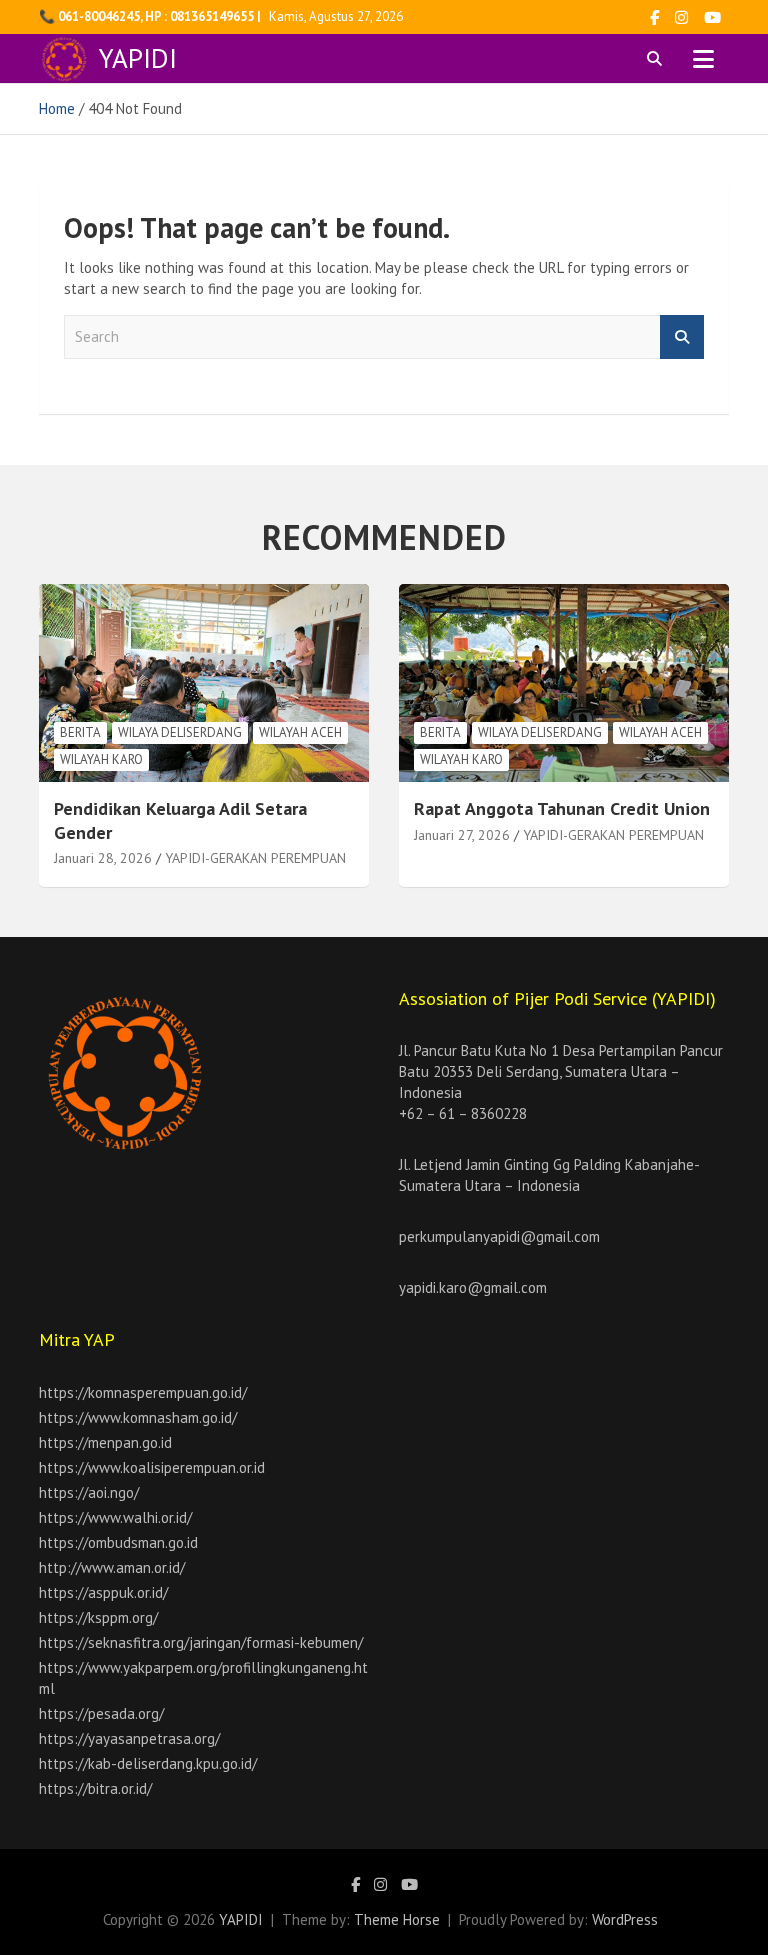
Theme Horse (397, 1919)
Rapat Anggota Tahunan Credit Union (562, 808)
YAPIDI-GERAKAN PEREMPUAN (255, 858)
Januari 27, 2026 (462, 835)
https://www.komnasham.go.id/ (138, 1417)
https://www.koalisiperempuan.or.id (152, 1467)
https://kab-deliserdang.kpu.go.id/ (148, 1763)
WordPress (625, 1919)
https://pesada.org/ (101, 1713)
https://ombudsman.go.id (118, 1542)
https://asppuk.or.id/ (103, 1592)
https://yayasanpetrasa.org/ (129, 1738)
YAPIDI (138, 58)
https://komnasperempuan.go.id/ (143, 1392)
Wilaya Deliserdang (180, 732)
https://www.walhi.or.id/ (115, 1517)
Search (682, 337)
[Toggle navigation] (703, 59)
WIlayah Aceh (300, 732)
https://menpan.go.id (105, 1442)
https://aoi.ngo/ (89, 1492)
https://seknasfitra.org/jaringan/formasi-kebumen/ (201, 1642)
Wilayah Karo (101, 759)
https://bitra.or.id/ (95, 1788)
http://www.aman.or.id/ (112, 1567)
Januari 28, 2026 (103, 858)
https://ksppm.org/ (98, 1617)
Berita (80, 732)
